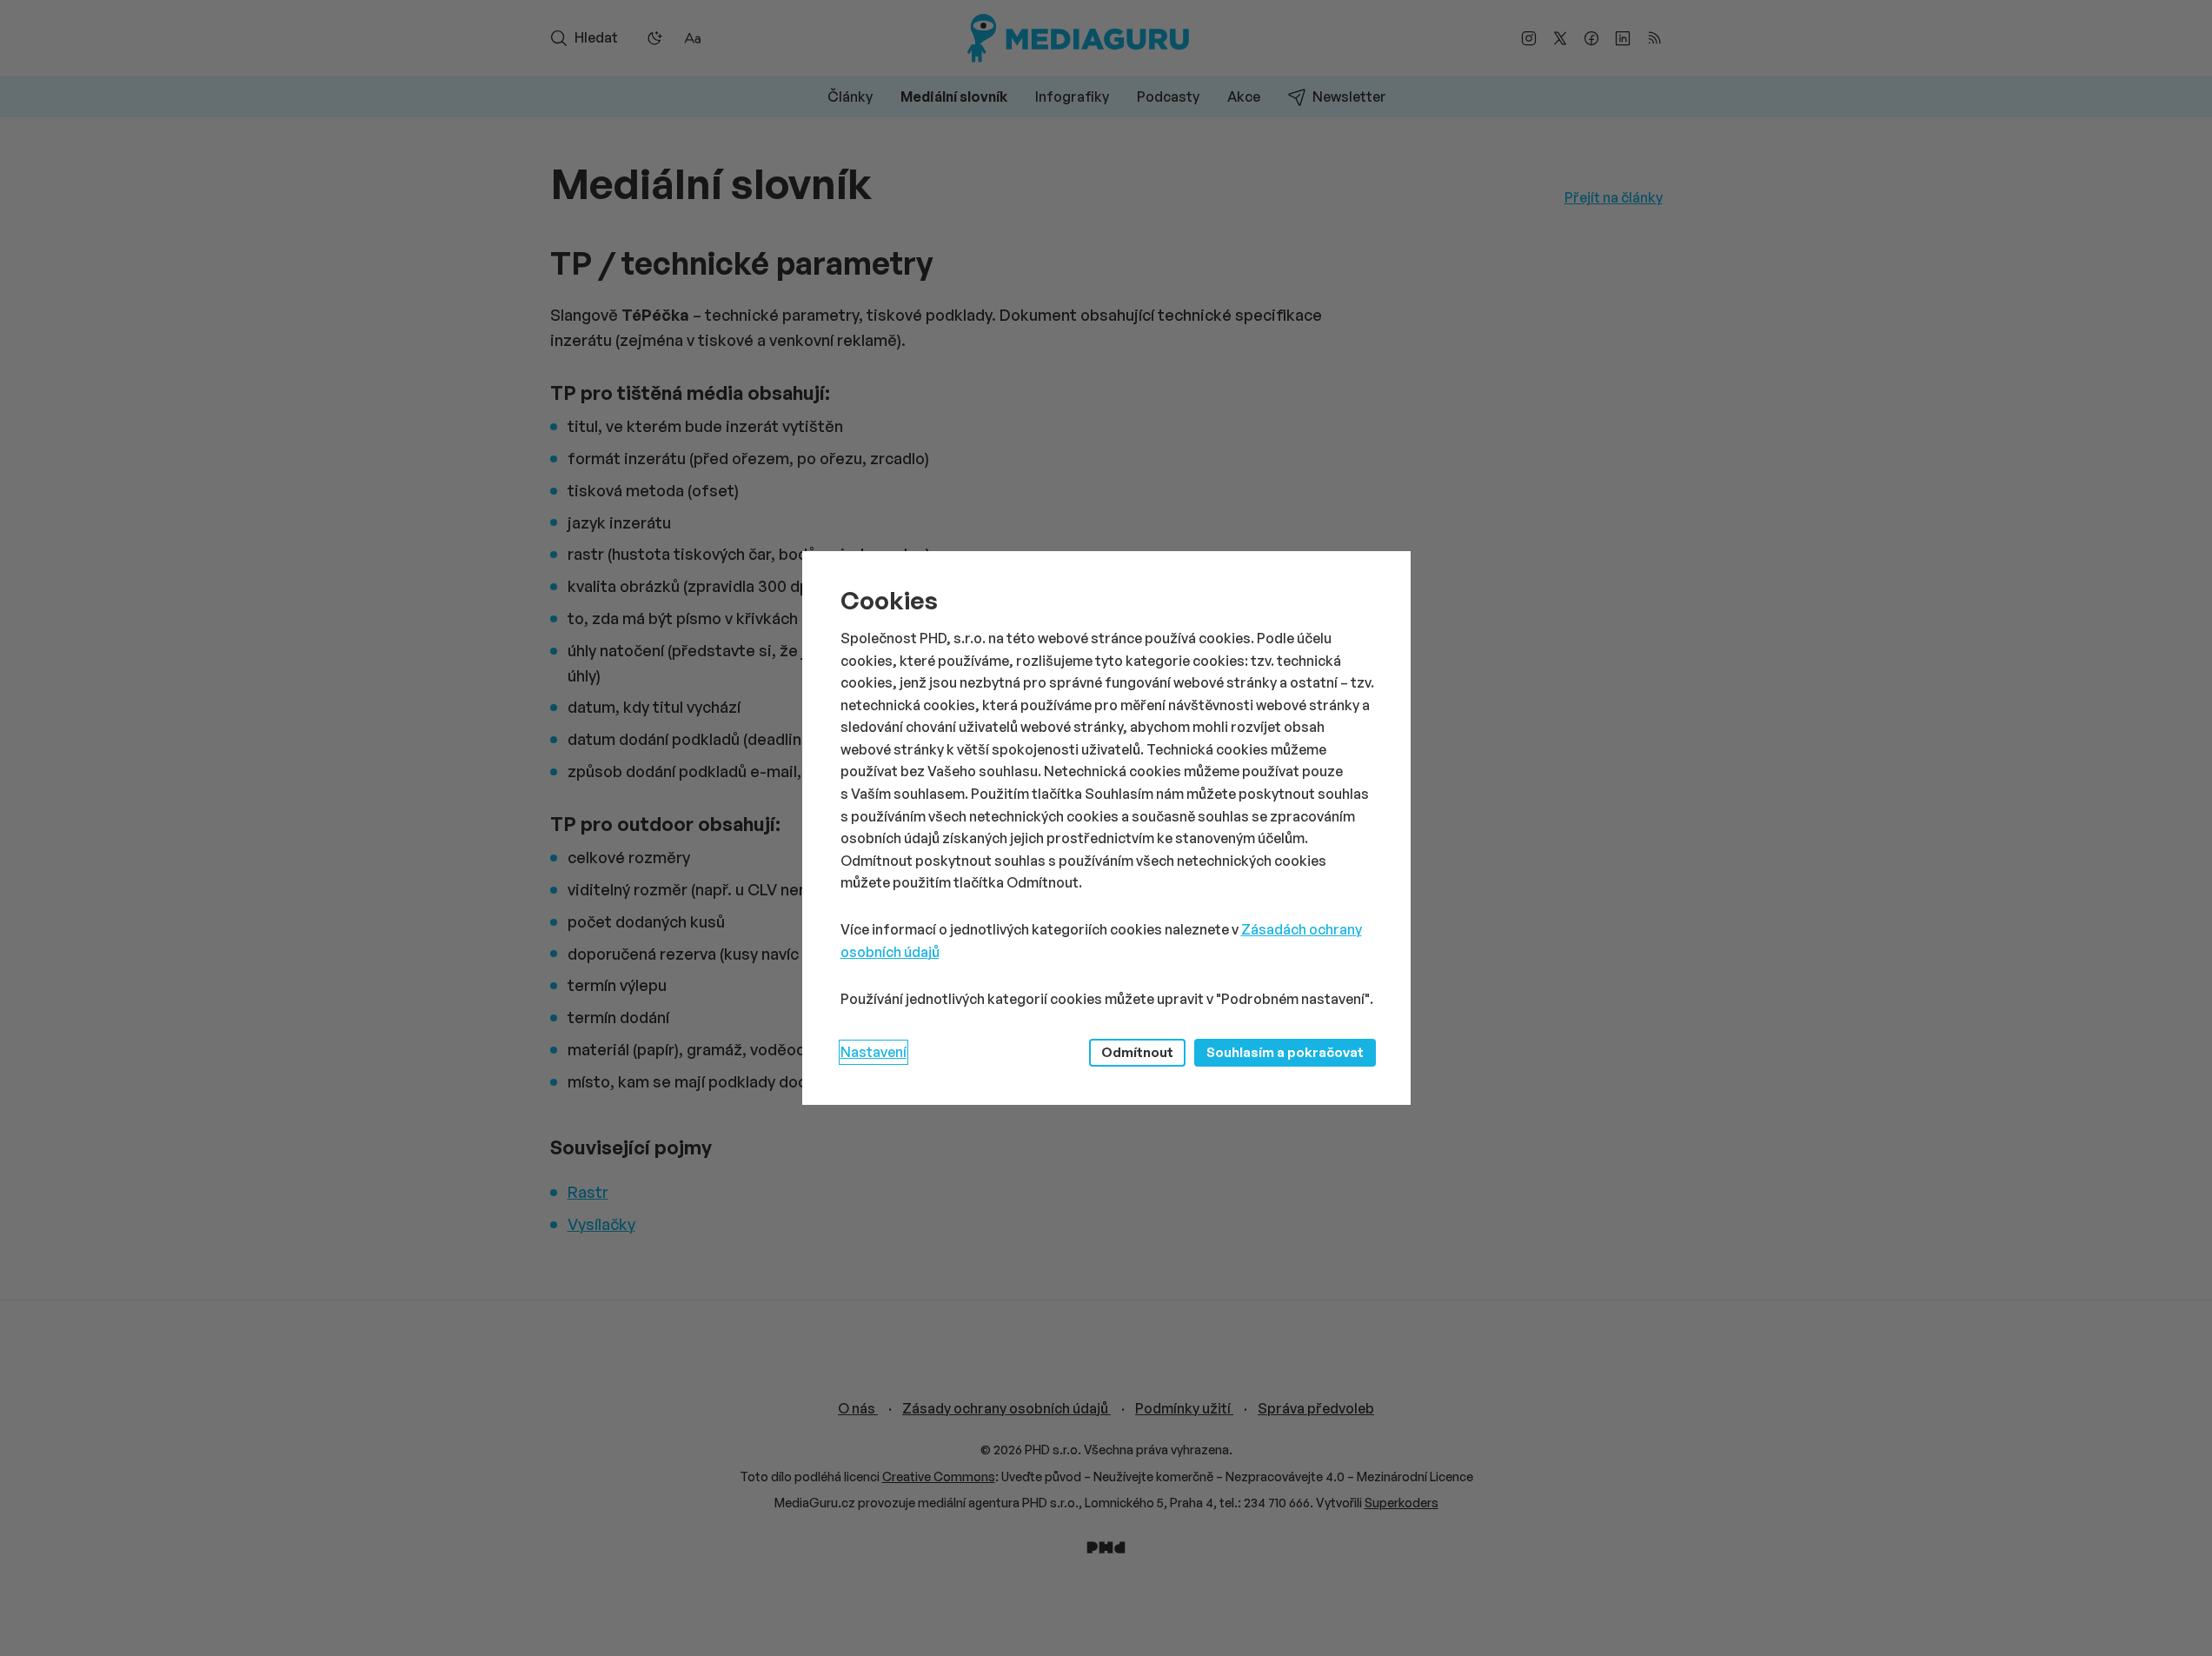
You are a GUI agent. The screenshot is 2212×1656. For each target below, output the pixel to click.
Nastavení (874, 1052)
